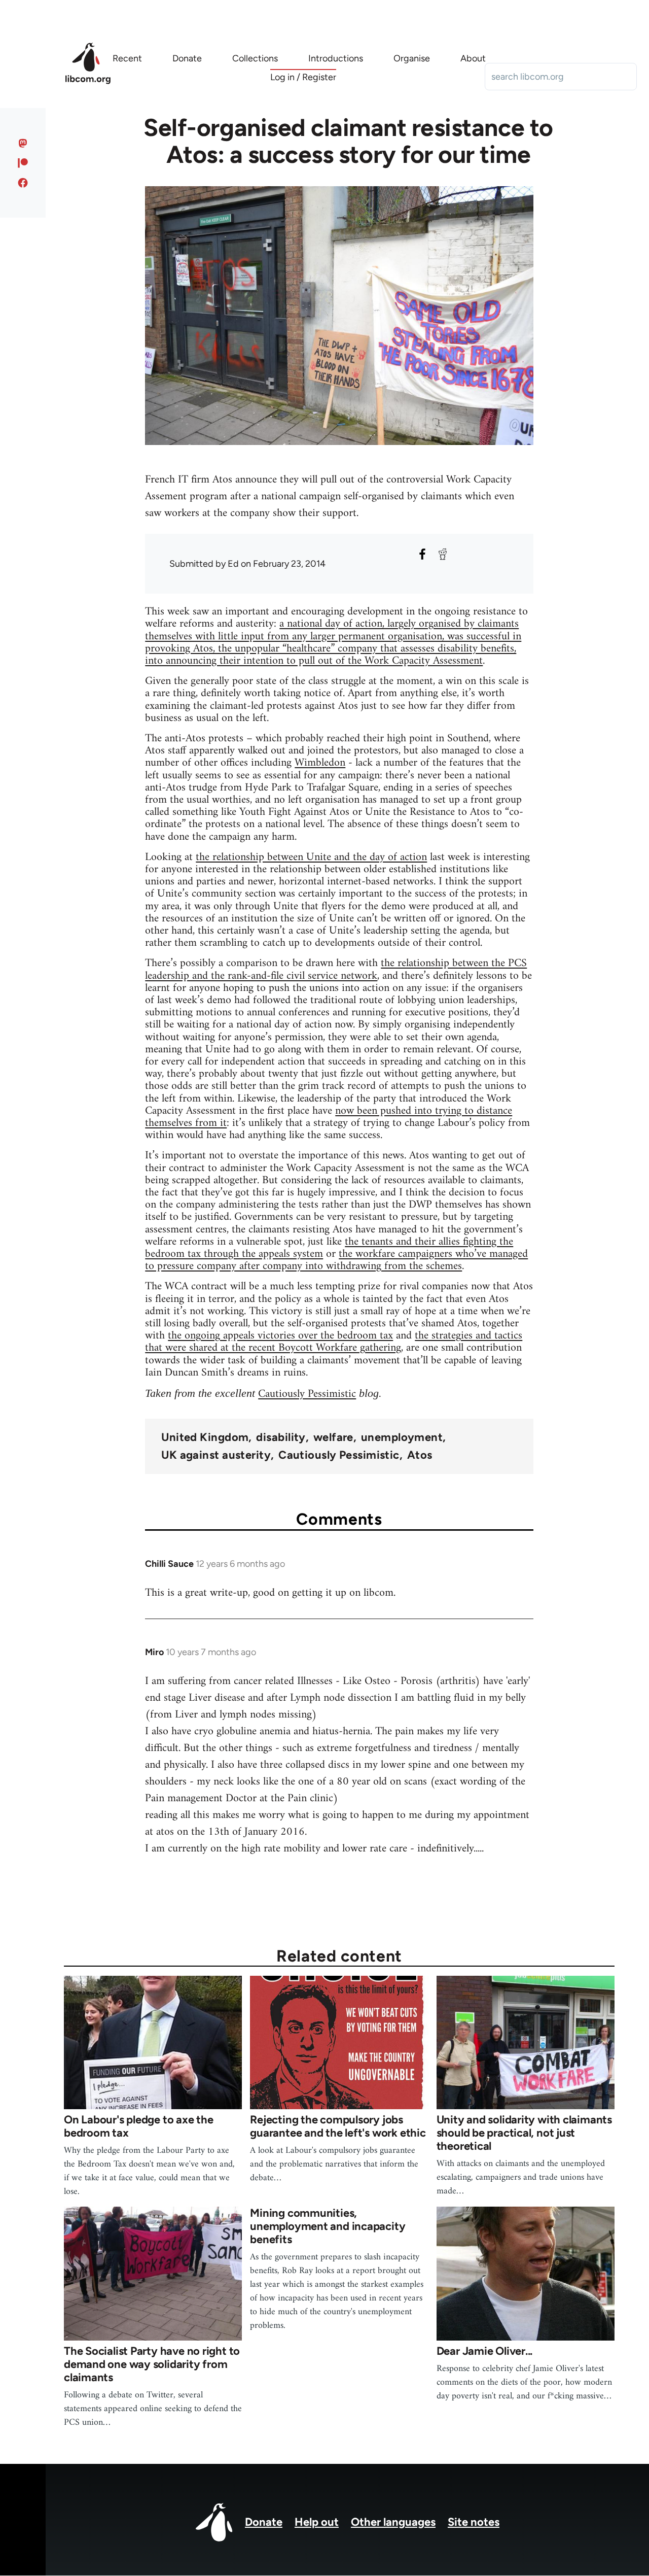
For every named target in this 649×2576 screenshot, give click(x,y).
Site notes (474, 2522)
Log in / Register (303, 77)
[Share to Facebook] (422, 554)
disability (281, 1437)
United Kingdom (205, 1437)
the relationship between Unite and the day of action (311, 857)
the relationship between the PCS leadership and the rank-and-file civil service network (336, 969)
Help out (317, 2522)
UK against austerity (216, 1455)
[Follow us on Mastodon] (23, 143)
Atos (420, 1455)
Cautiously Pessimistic (307, 1394)
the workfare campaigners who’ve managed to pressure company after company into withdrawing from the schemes (336, 1260)
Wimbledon (320, 763)
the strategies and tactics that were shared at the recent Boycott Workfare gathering (334, 1342)
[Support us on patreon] (23, 163)
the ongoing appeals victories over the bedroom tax (280, 1336)
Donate (264, 2522)
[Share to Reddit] (443, 554)
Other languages (393, 2522)
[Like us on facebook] (23, 183)
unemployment (402, 1437)
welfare (333, 1437)
